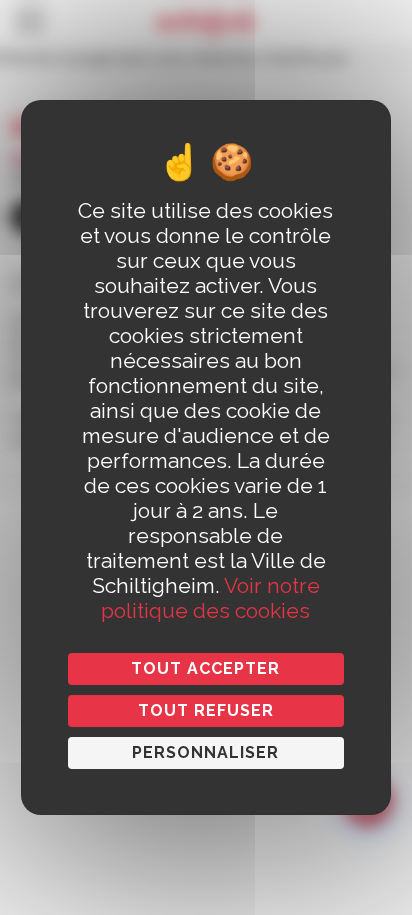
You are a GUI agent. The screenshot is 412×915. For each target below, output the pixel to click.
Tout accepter (205, 668)
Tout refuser (206, 710)
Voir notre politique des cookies (210, 598)
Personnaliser (205, 752)
